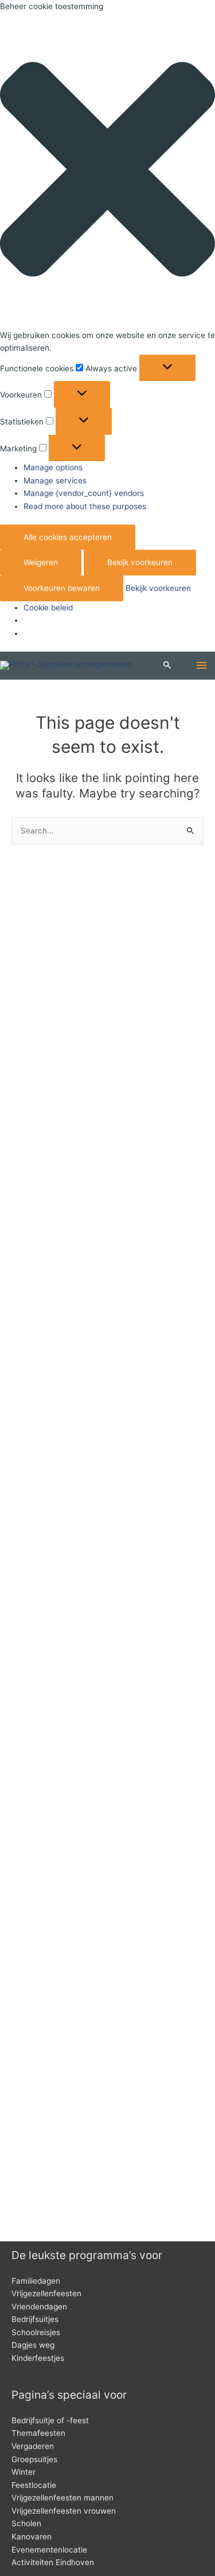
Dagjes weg (33, 2345)
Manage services (55, 481)
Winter (24, 2472)
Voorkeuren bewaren (62, 588)
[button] (107, 171)
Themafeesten (38, 2433)
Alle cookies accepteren (68, 537)
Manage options (53, 467)
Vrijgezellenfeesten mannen (62, 2498)
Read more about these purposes (85, 506)
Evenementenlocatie (49, 2550)
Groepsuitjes (34, 2459)
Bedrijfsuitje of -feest (50, 2420)
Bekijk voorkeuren (140, 562)
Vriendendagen (39, 2307)
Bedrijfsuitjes (35, 2319)
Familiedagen (36, 2281)
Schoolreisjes (36, 2332)
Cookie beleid (48, 608)
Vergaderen (33, 2446)
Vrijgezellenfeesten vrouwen (64, 2511)
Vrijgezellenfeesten (46, 2293)
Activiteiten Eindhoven (53, 2562)
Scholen (26, 2523)
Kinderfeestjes (38, 2358)
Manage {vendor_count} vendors (84, 493)
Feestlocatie (34, 2485)
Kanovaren (32, 2537)
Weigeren (41, 562)
